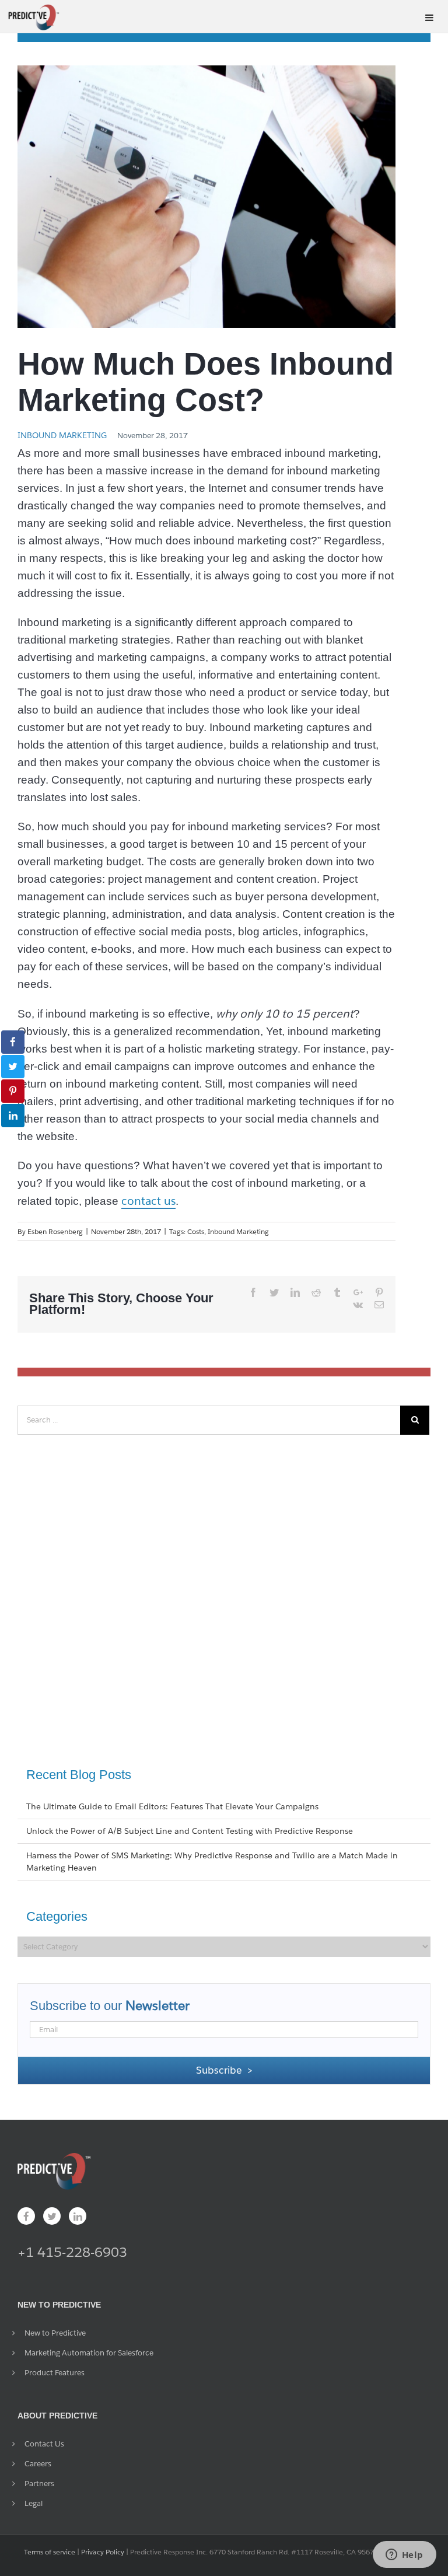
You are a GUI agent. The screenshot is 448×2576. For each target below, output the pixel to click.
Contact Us (44, 2444)
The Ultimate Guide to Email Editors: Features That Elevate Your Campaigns (172, 1806)
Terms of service (50, 2552)
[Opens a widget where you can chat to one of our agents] (404, 2556)
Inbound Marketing (62, 435)
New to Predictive (55, 2333)
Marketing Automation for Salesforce (89, 2353)
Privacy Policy (103, 2552)
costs (196, 1231)
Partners (39, 2484)
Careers (38, 2464)
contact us (148, 1201)
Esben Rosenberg (55, 1231)
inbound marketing (238, 1231)
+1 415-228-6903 (72, 2252)
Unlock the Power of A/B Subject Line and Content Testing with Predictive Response (190, 1831)
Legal (34, 2503)
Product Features (55, 2373)
